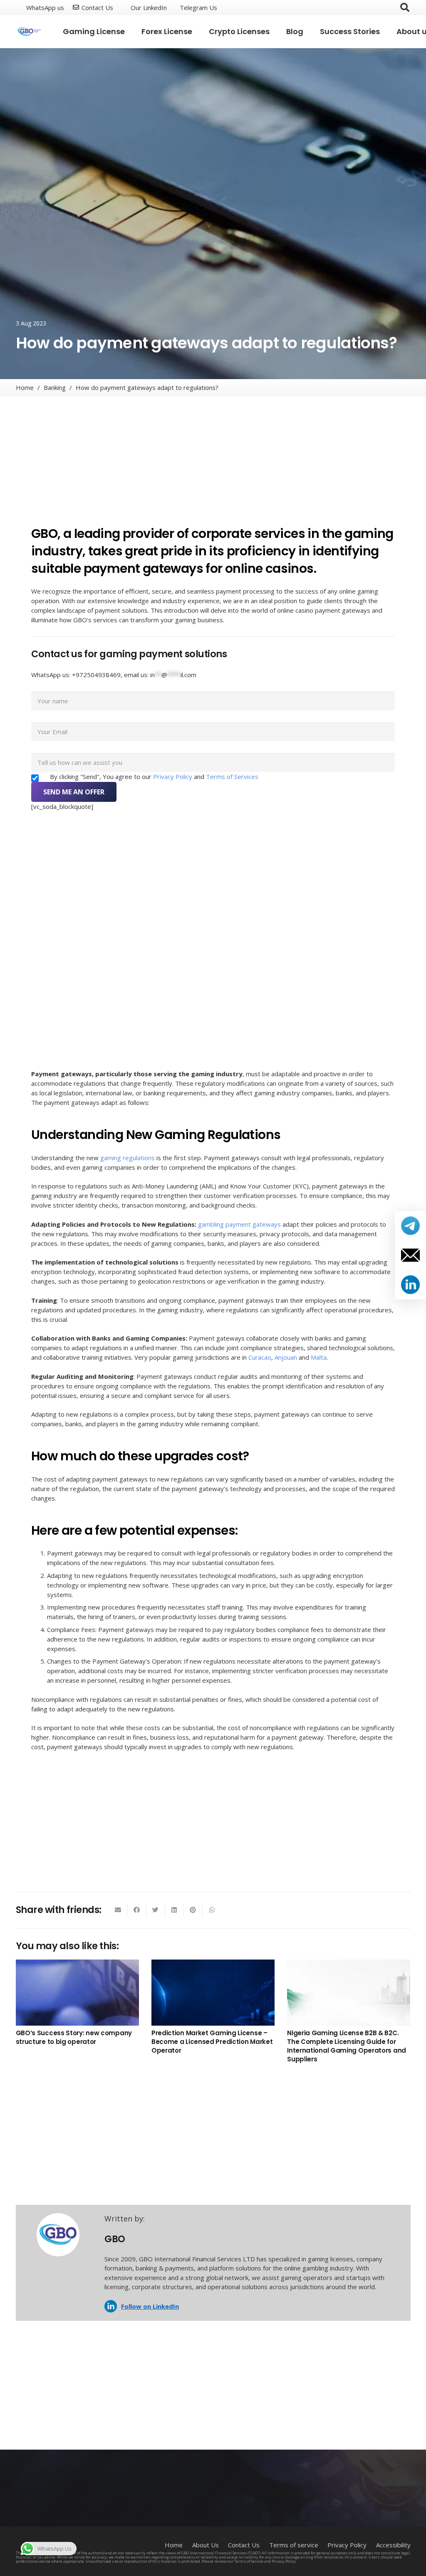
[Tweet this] (156, 1910)
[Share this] (137, 1910)
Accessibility (393, 2545)
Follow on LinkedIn (150, 2306)
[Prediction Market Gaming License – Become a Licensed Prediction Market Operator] (213, 1993)
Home (174, 2545)
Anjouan (286, 1357)
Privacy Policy (173, 776)
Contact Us (244, 2545)
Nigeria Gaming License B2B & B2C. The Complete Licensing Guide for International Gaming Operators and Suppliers (347, 2046)
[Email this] (118, 1910)
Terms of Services (232, 776)
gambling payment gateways (239, 1224)
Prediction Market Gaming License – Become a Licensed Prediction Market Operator (212, 2042)
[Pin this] (193, 1910)
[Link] (30, 32)
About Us (206, 2545)
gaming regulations (128, 1158)
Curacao (260, 1357)
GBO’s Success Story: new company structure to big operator (74, 2037)
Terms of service (294, 2545)
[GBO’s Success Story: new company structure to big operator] (77, 1993)
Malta (319, 1357)
